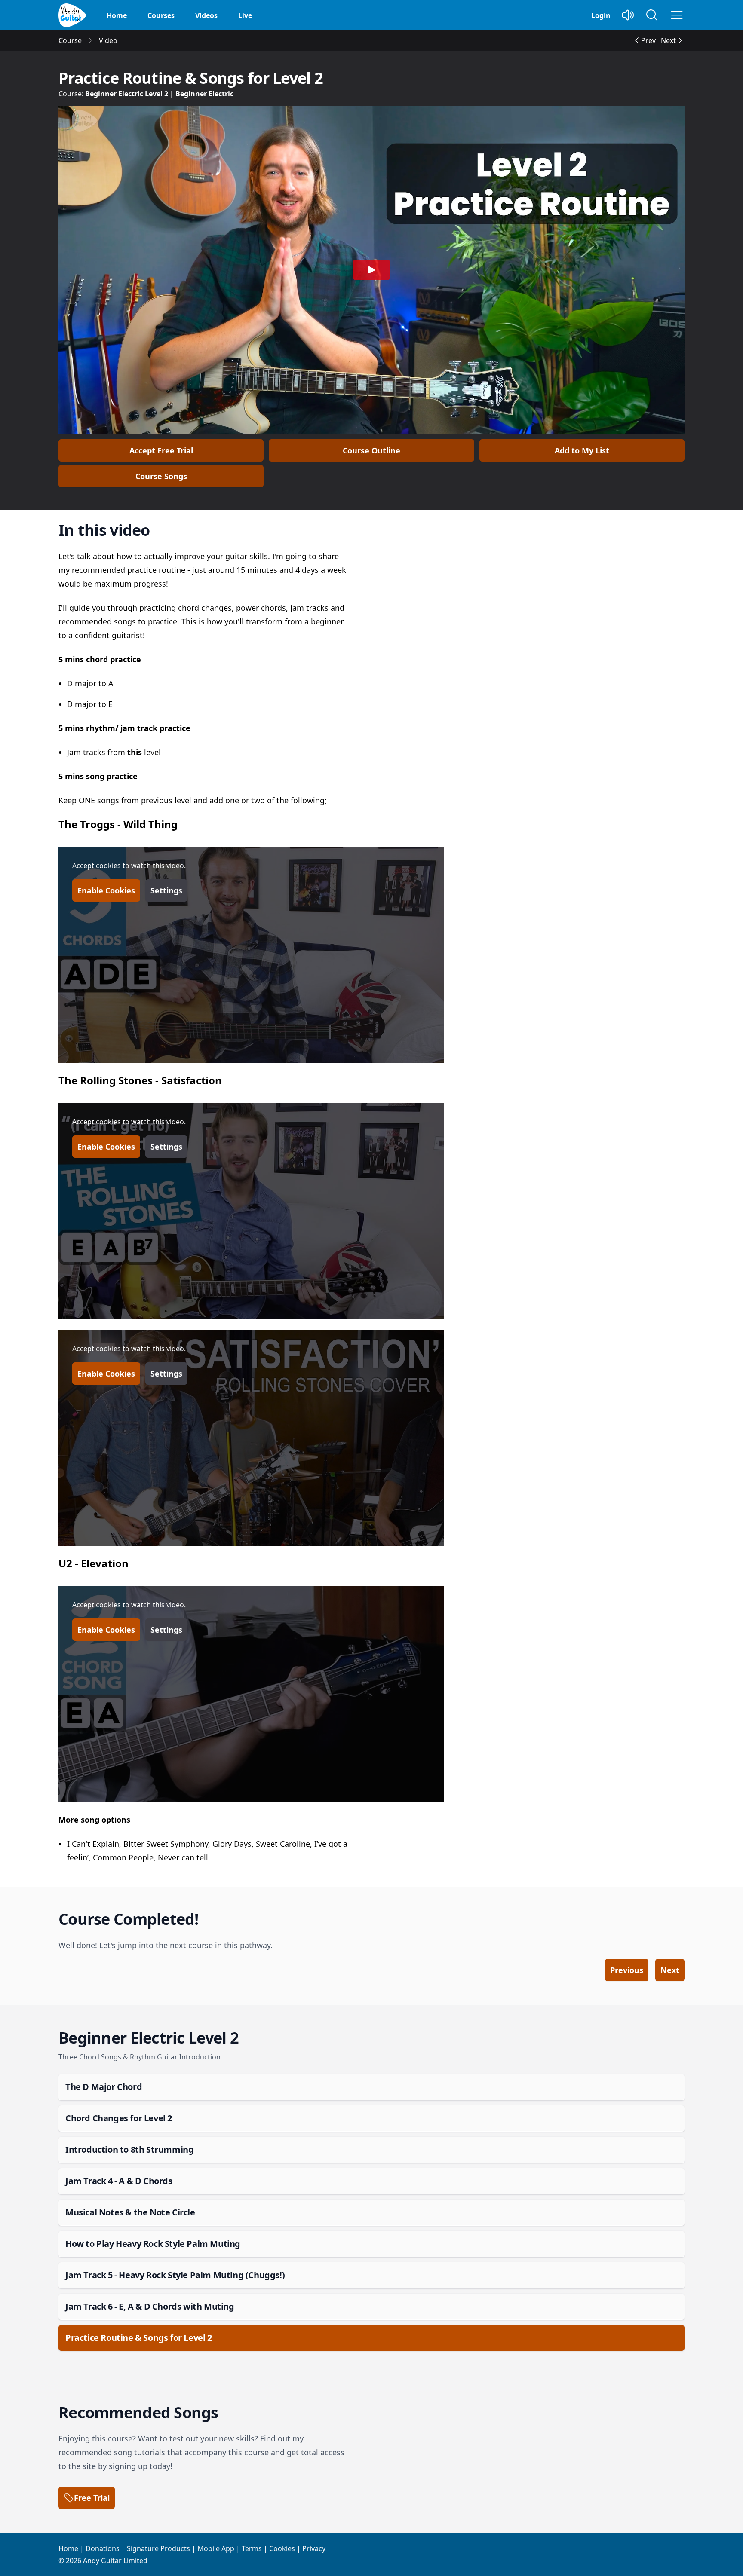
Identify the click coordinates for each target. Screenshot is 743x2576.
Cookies (282, 2548)
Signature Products (158, 2548)
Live (245, 15)
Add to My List (582, 450)
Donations (103, 2548)
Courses (161, 15)
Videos (206, 15)
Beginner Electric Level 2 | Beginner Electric (159, 94)
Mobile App (216, 2548)
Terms (252, 2548)
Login (601, 15)
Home (117, 15)
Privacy (314, 2548)
